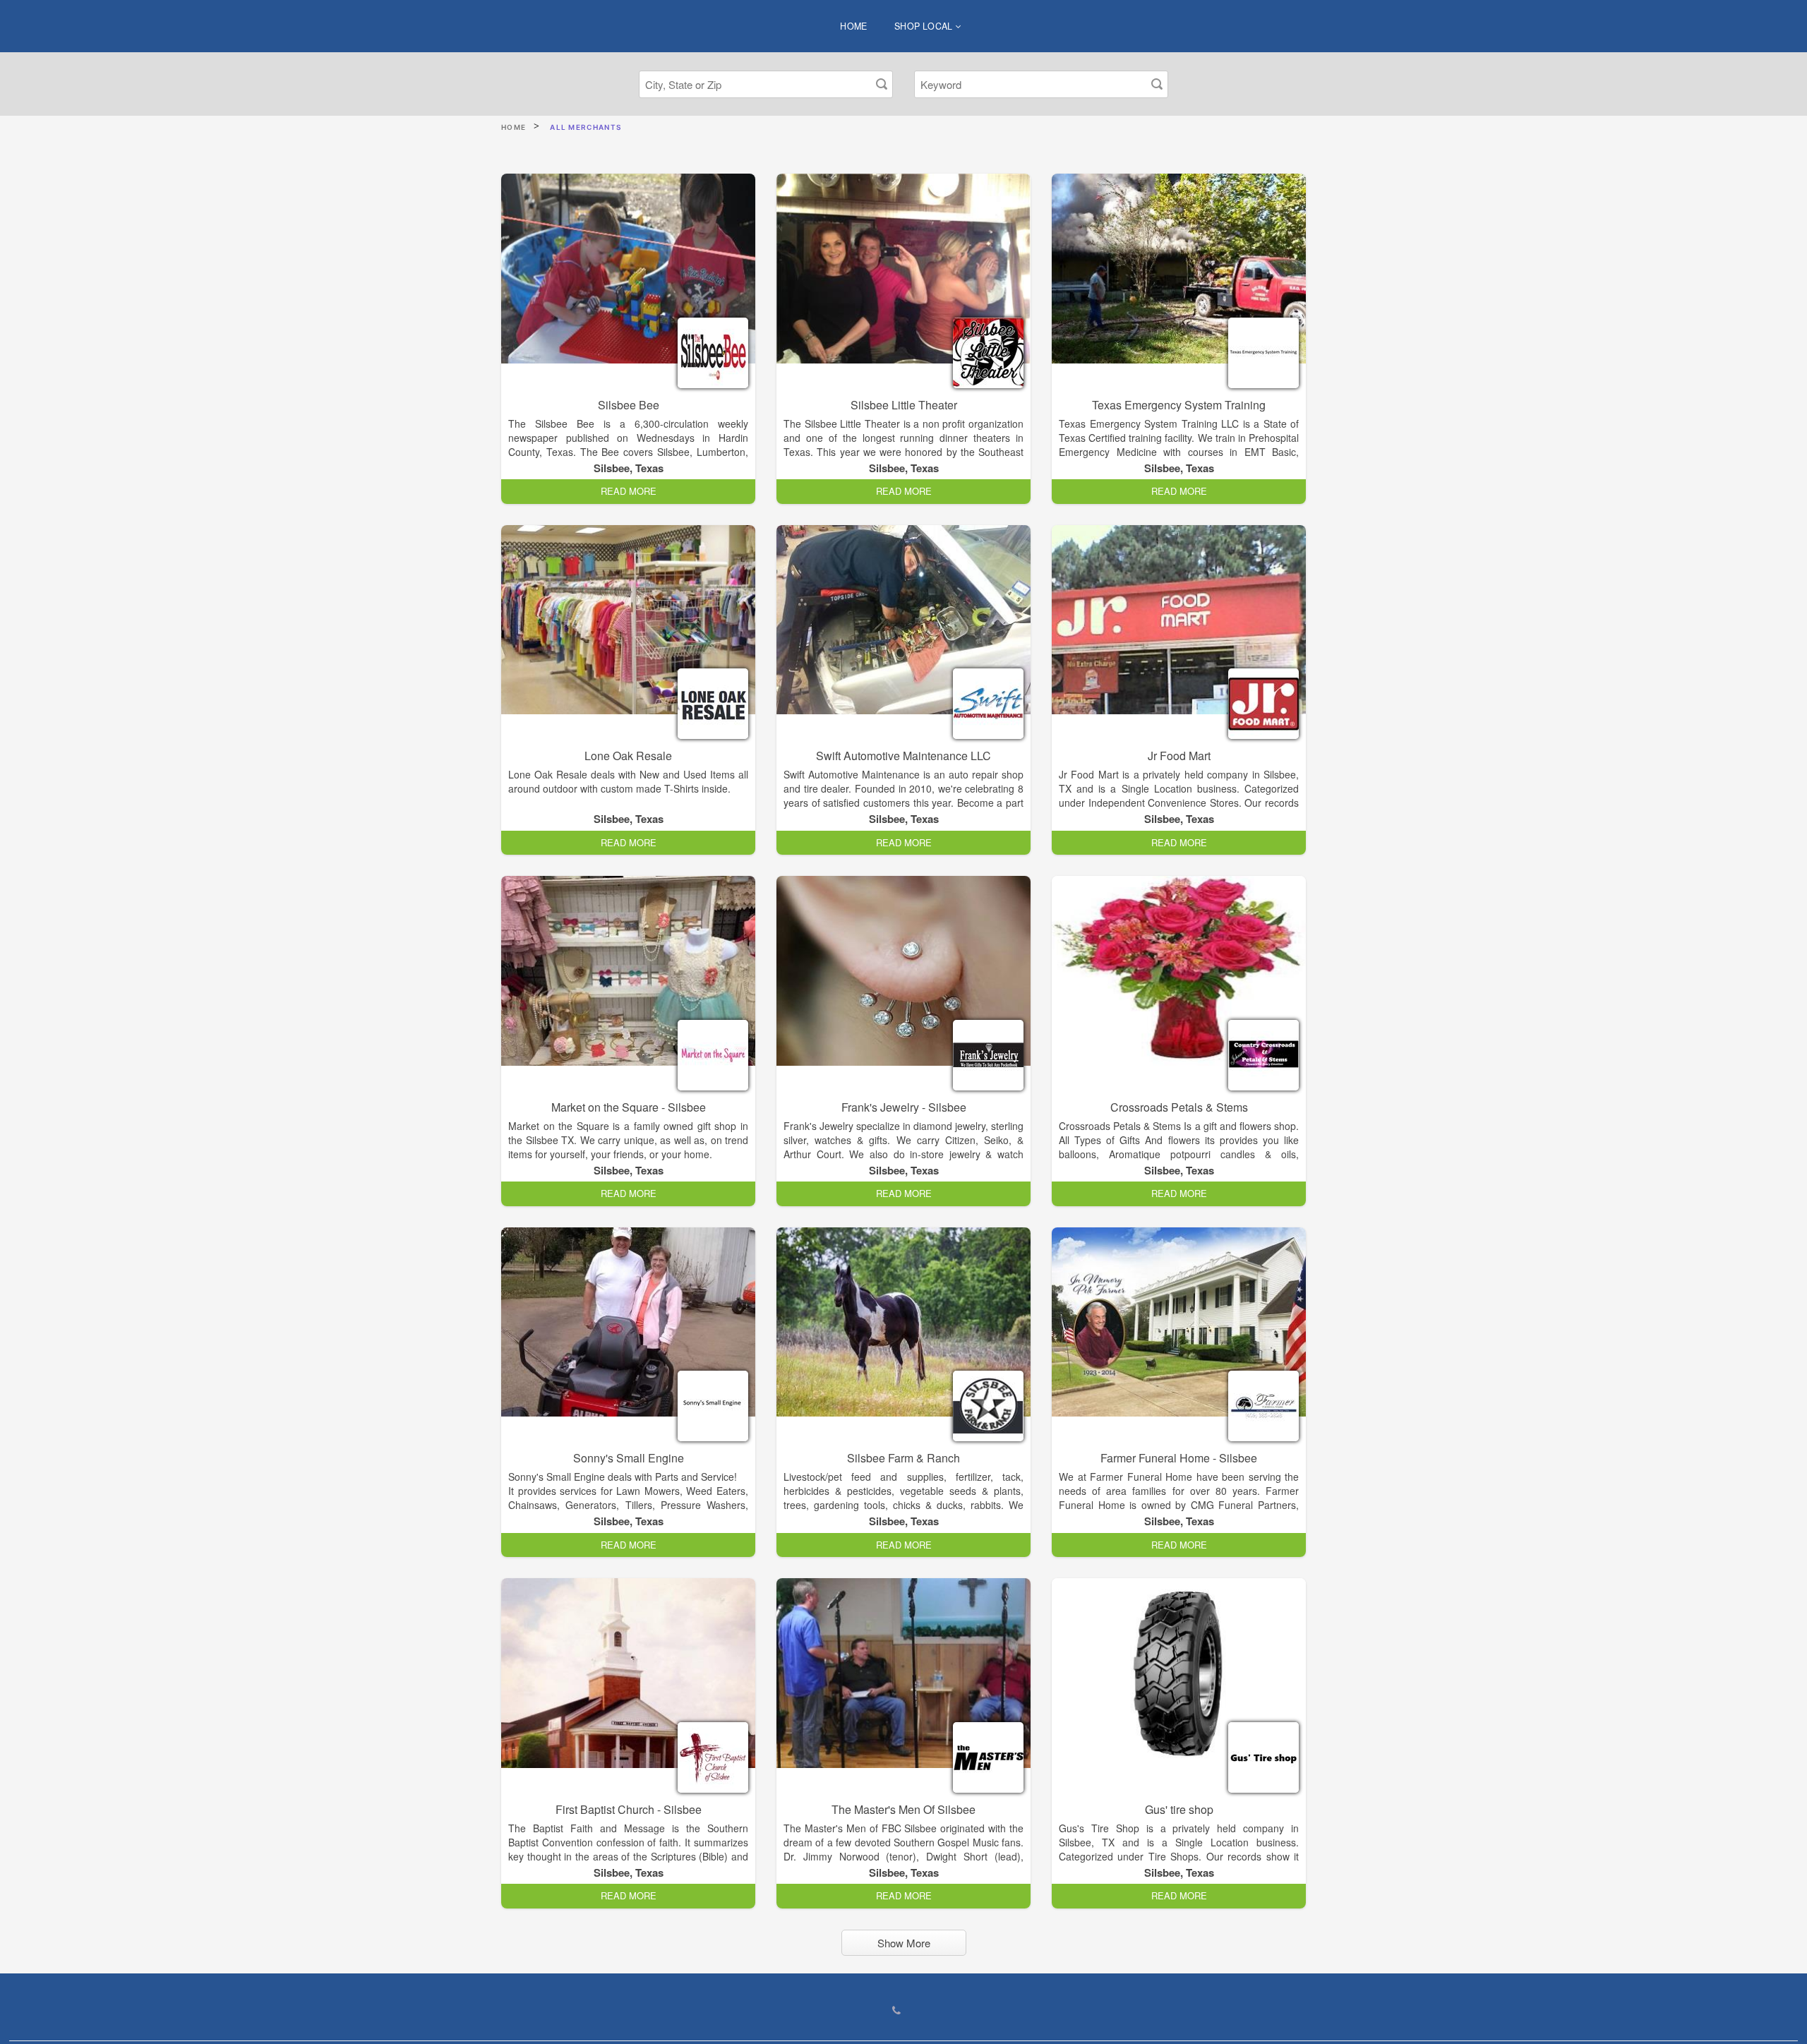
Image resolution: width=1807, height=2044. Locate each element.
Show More (904, 1943)
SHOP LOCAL (925, 26)
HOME (854, 26)
